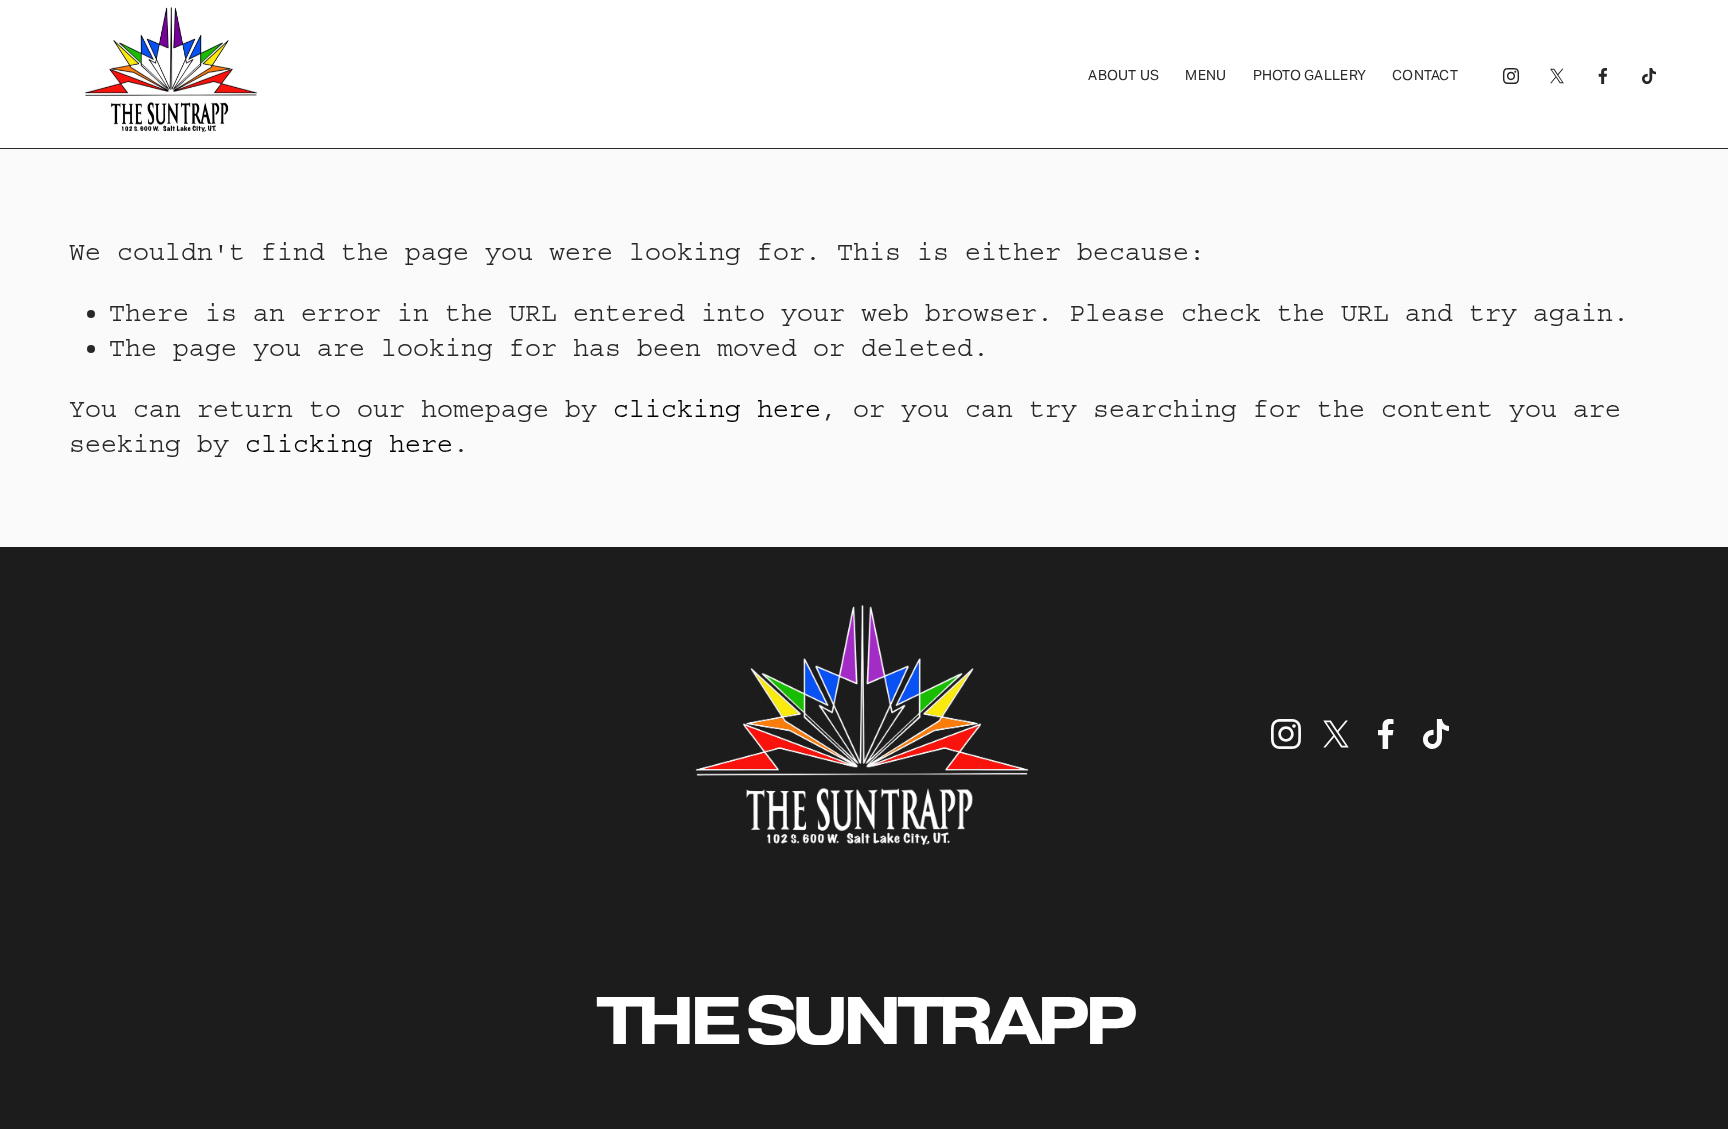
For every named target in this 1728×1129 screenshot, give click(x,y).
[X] (1557, 75)
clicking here (717, 409)
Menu (1205, 75)
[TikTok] (1649, 75)
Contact (1425, 75)
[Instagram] (1511, 75)
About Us (1123, 75)
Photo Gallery (1310, 75)
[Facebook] (1603, 75)
